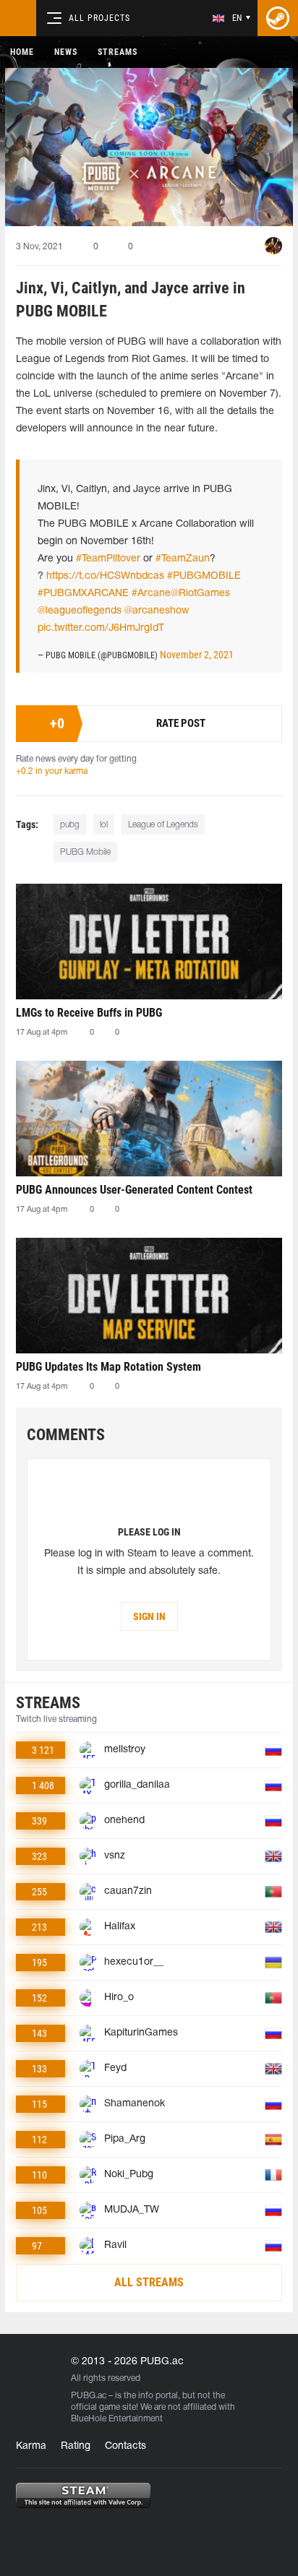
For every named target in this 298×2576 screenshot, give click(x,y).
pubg (70, 825)
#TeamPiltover (108, 559)
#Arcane (151, 594)
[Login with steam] (278, 18)
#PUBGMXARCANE (83, 594)
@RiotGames (200, 594)
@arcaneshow (157, 611)
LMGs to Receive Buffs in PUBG (89, 1013)
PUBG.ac (89, 2396)
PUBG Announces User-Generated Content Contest (134, 1190)
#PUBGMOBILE (204, 576)
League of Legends (163, 825)
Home (22, 52)
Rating (76, 2446)
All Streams (149, 2282)
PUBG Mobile (85, 852)
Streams (118, 52)
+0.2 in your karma (52, 771)
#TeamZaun (183, 559)
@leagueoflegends (80, 611)
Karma (31, 2446)
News (66, 52)
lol (104, 825)
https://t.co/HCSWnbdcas (105, 576)
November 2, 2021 (197, 655)
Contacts (125, 2446)
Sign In (149, 1616)
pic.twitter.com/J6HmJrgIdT (101, 628)
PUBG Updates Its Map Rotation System (108, 1367)
